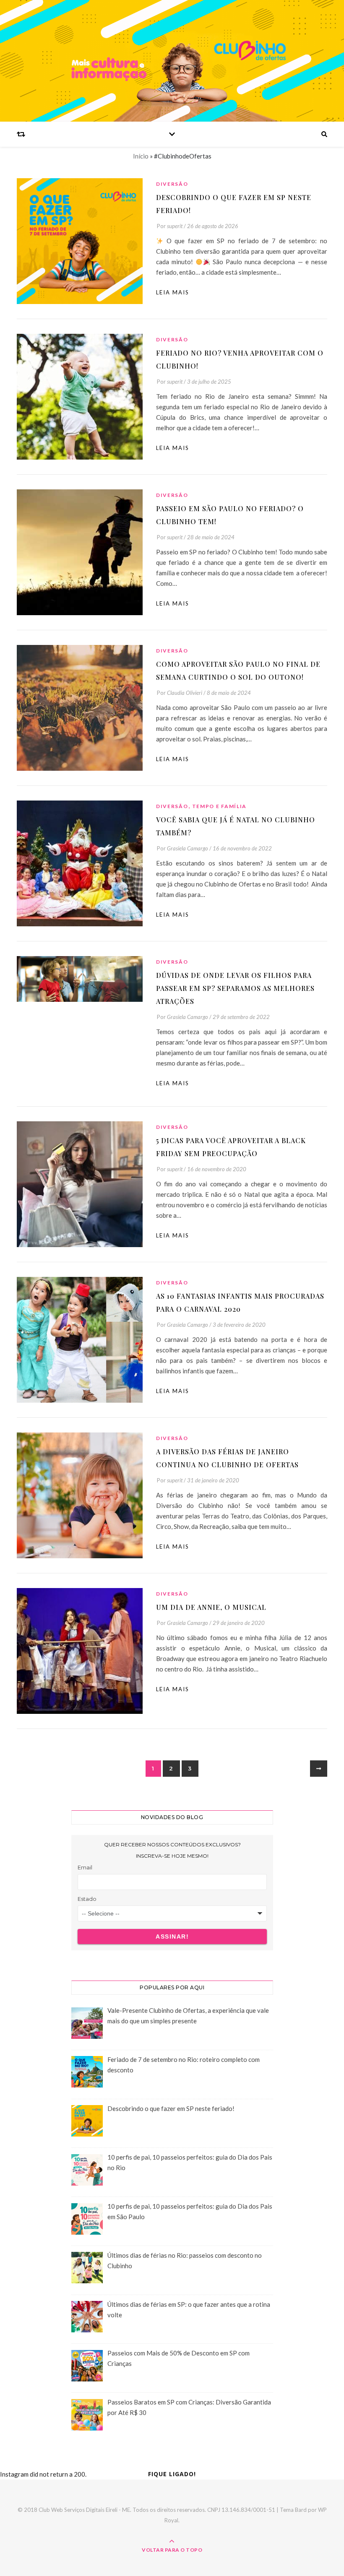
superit (175, 226)
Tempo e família (220, 806)
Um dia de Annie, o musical (211, 1607)
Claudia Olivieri (185, 693)
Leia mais (173, 292)
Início (141, 156)
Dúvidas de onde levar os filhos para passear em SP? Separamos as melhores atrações (235, 988)
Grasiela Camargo (188, 848)
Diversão (172, 184)
